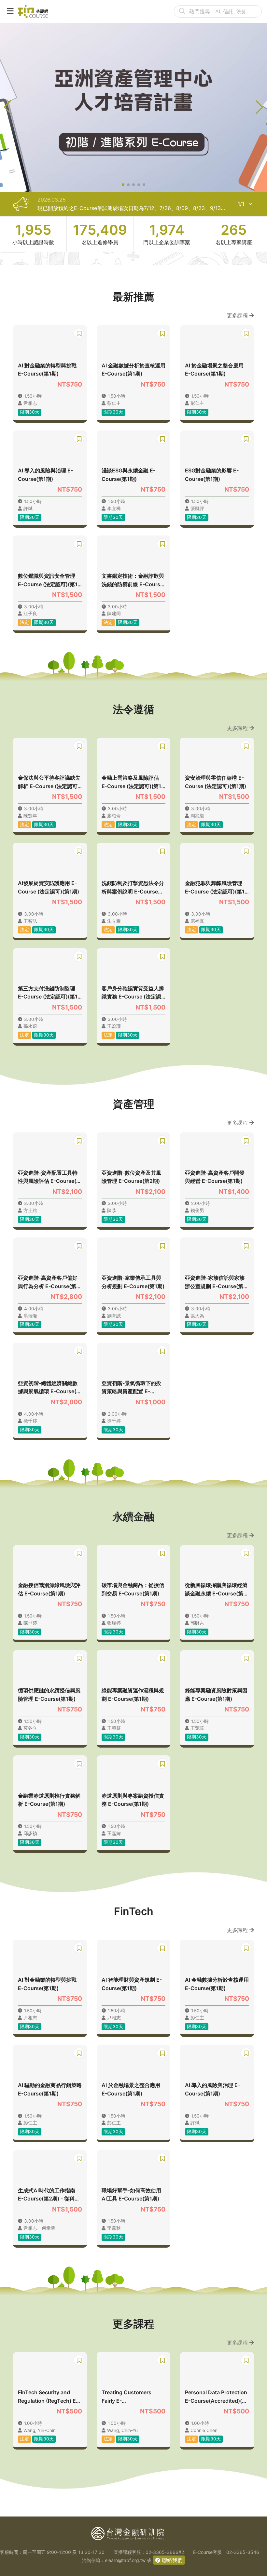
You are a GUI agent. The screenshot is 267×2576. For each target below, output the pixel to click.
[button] (123, 185)
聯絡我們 (171, 2560)
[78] (33, 11)
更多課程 (238, 315)
